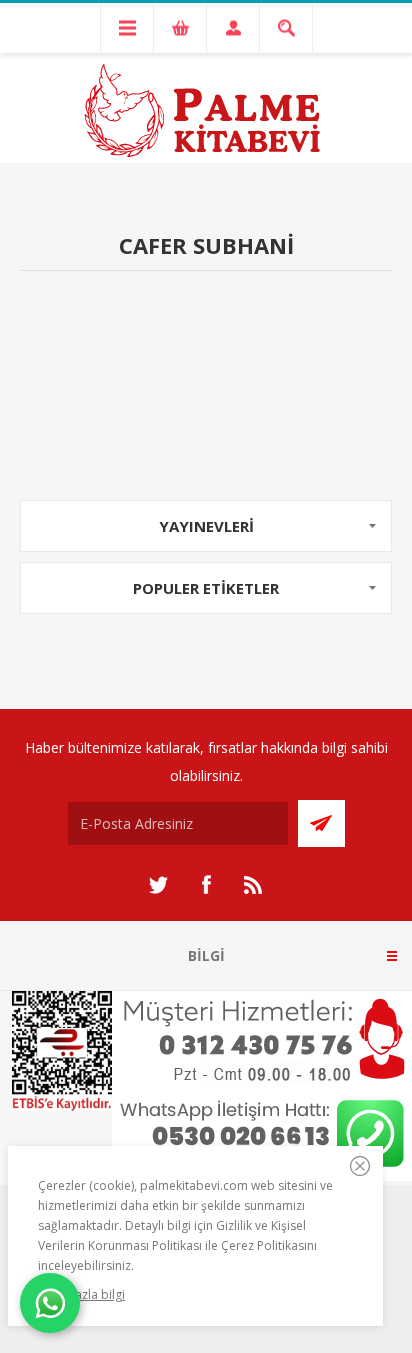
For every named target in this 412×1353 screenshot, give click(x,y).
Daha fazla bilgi (81, 1294)
